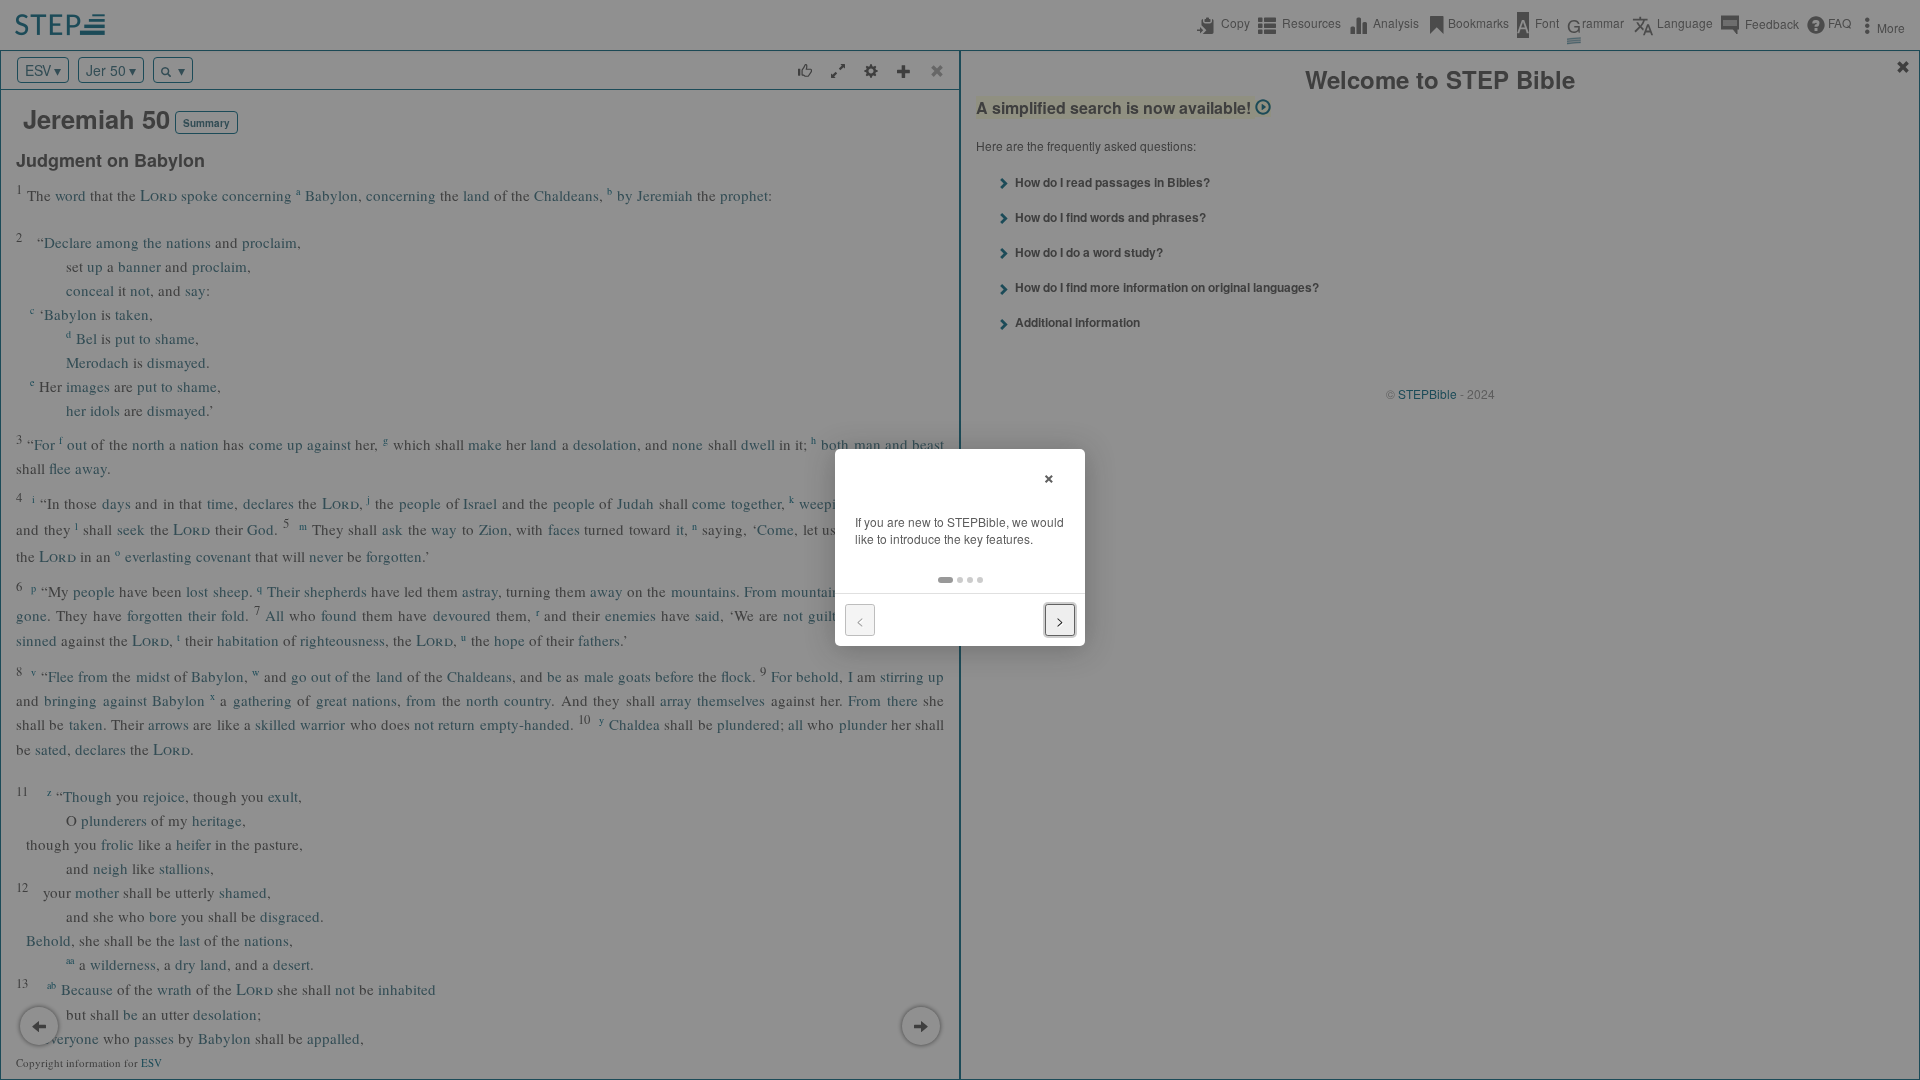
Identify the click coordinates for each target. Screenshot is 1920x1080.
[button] (945, 580)
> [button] (1060, 620)
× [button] (1049, 475)
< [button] (860, 620)
